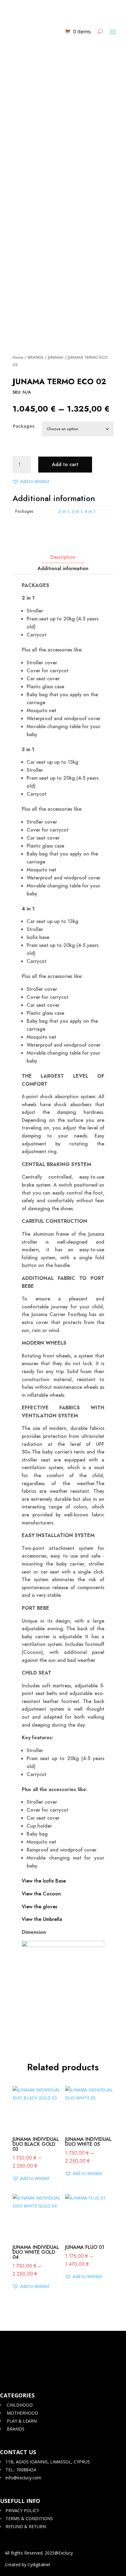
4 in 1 (90, 511)
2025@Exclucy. (59, 2553)
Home (18, 357)
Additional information (63, 568)
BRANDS (36, 357)
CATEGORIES (17, 2395)
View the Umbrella (42, 1919)
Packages (24, 426)
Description (63, 557)
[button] (31, 481)
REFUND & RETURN (25, 2526)
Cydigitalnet (39, 2564)
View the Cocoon (41, 1894)
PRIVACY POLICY (22, 2510)
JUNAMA (56, 357)
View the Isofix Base (44, 1881)
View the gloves (39, 1907)
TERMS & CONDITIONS (29, 2518)
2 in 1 (64, 511)
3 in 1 (77, 511)
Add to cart (65, 464)
